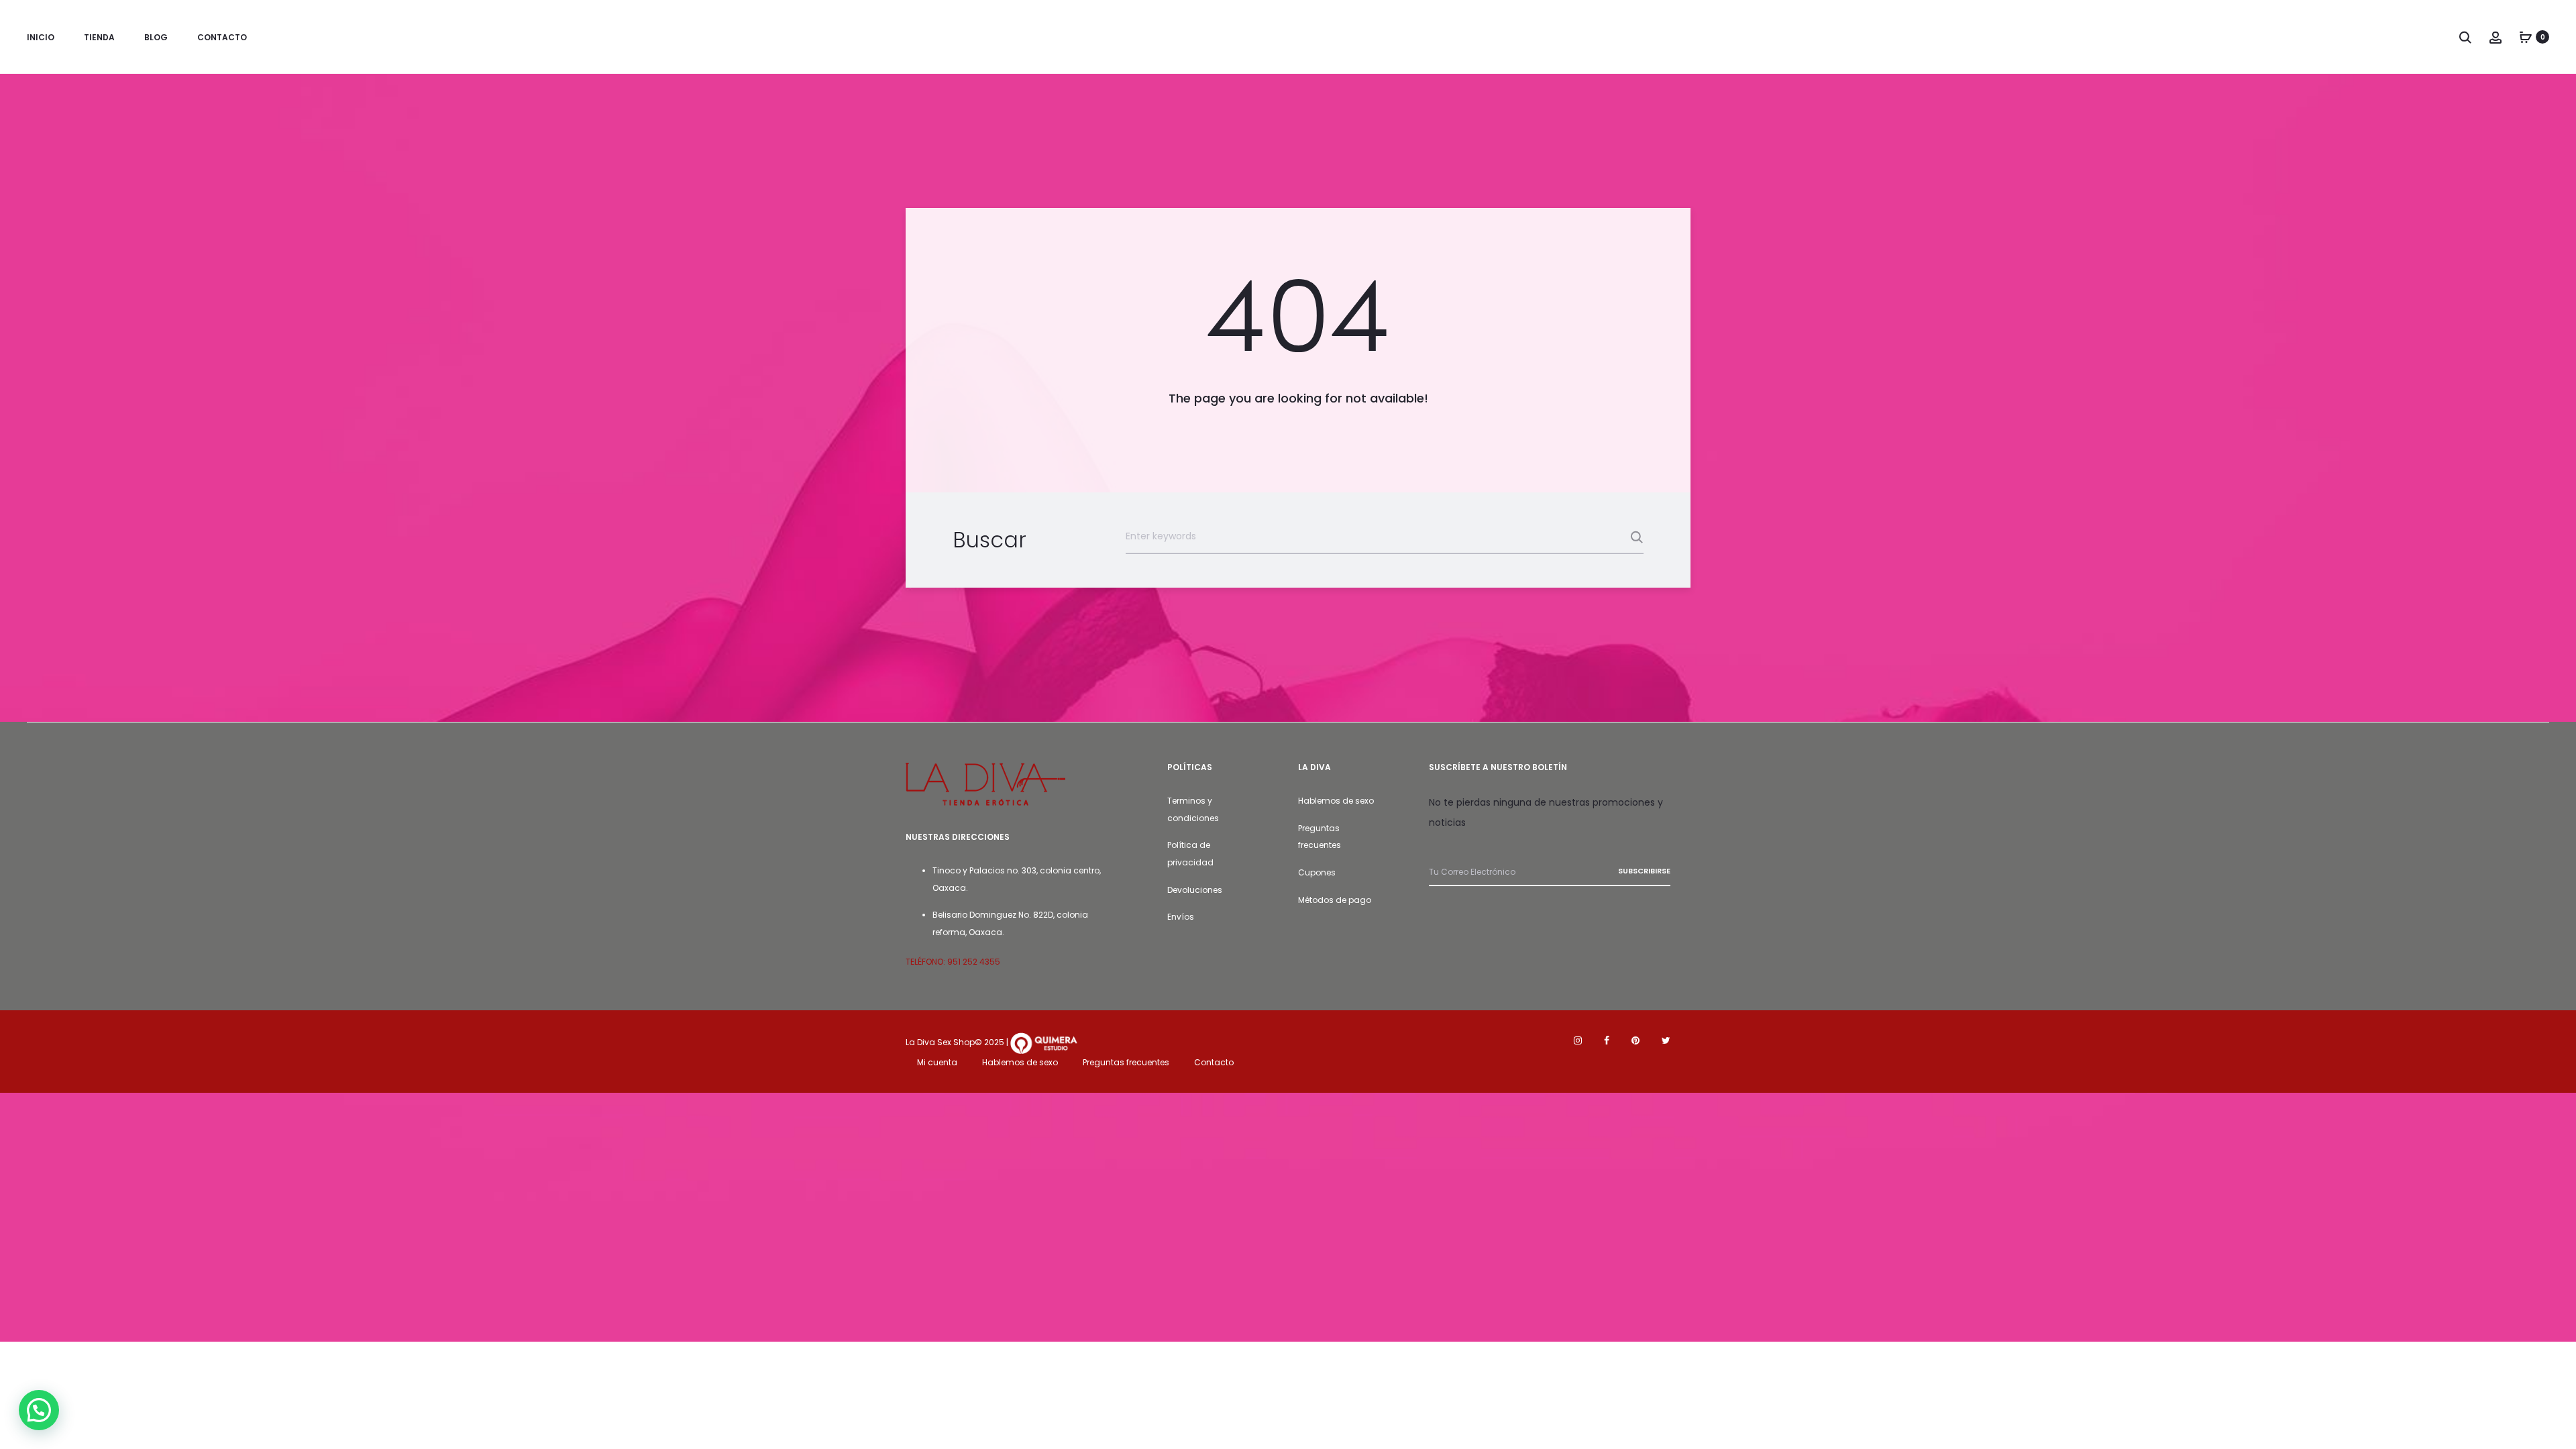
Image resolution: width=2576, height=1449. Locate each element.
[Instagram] (1578, 1040)
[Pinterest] (1635, 1040)
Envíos (1181, 917)
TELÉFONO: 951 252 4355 (953, 962)
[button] (39, 1410)
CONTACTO (222, 37)
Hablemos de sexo (1336, 801)
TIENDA (99, 37)
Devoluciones (1195, 890)
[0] (2526, 37)
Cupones (1317, 872)
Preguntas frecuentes (1126, 1062)
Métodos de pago (1335, 900)
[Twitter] (1666, 1040)
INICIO (41, 37)
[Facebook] (1607, 1040)
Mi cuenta (937, 1062)
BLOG (156, 37)
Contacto (1214, 1062)
